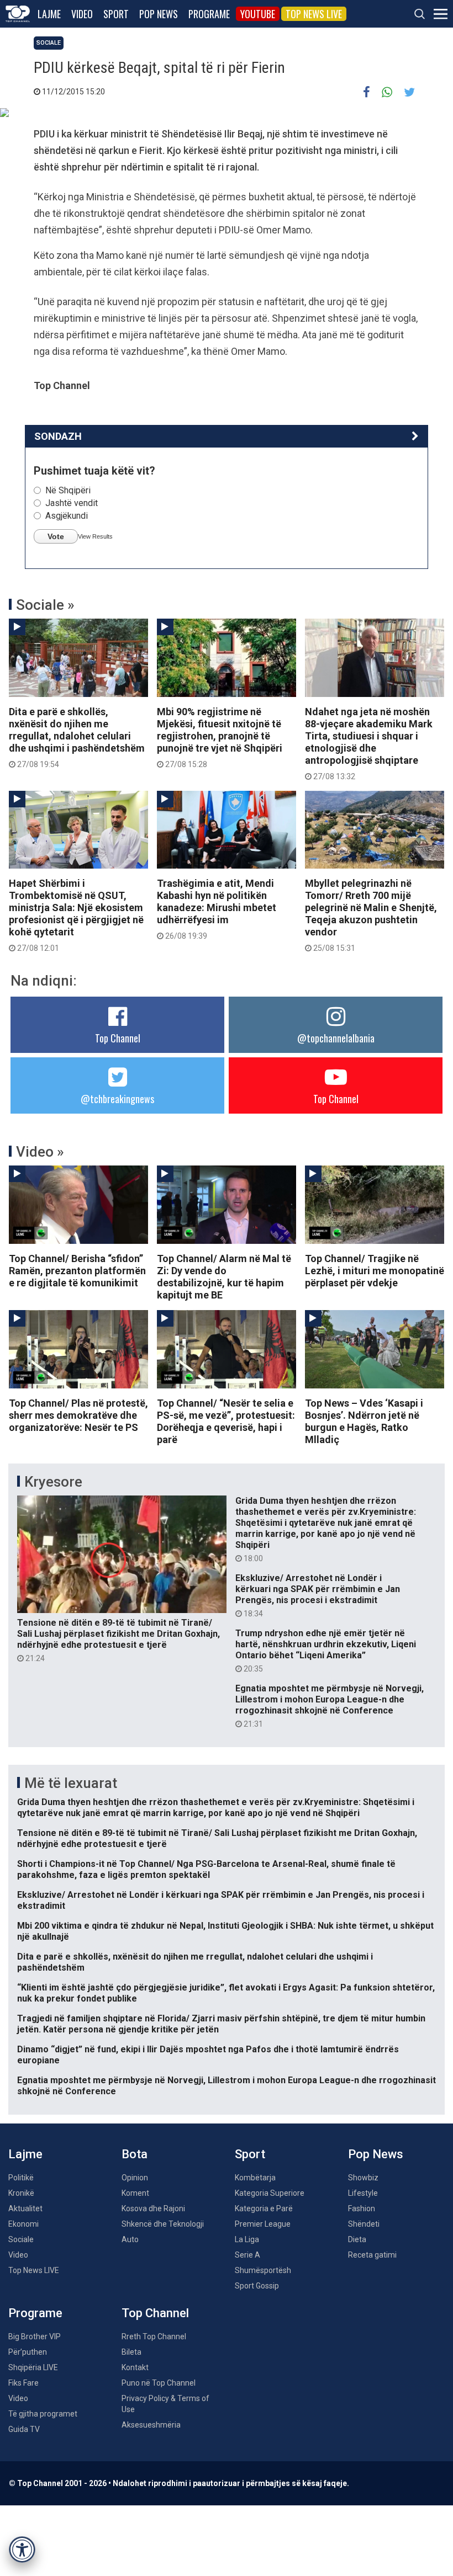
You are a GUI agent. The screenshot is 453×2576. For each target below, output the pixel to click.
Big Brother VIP (35, 2337)
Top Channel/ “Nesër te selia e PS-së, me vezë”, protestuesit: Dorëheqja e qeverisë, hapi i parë (226, 1421)
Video (82, 14)
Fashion (362, 2208)
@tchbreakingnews (117, 1099)
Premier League (263, 2224)
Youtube (258, 14)
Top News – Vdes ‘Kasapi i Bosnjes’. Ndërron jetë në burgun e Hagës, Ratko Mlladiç (364, 1421)
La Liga (247, 2239)
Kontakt (135, 2367)
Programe (209, 14)
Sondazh (58, 436)
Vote (56, 536)
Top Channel (118, 1038)
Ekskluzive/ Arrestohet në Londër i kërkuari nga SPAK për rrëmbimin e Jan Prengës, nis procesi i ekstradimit (318, 1595)
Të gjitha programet (43, 2414)
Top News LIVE (314, 14)
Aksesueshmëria (151, 2425)
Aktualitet (25, 2208)
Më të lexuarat (71, 1783)
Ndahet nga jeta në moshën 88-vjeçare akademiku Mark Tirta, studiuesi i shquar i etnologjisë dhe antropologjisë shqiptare (369, 743)
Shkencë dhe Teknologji (163, 2224)
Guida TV (24, 2429)
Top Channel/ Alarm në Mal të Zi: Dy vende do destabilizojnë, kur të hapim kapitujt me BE (224, 1277)
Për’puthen (28, 2352)
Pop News (159, 14)
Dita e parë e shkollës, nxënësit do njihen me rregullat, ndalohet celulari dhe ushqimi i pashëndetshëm (77, 737)
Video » (40, 1152)
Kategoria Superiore (270, 2193)
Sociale (49, 43)
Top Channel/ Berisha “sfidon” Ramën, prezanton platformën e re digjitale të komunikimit (77, 1271)
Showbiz (363, 2178)
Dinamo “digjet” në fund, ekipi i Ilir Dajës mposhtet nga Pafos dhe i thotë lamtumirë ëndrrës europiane (208, 2055)
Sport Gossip (257, 2286)
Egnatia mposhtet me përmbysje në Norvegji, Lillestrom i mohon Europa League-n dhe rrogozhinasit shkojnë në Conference (330, 1706)
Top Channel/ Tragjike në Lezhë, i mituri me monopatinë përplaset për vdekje (375, 1271)
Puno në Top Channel (159, 2383)
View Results (95, 536)
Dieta (357, 2239)
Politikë (21, 2178)
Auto (130, 2239)
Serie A (247, 2255)
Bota (135, 2154)
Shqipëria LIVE (33, 2367)
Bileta (131, 2352)
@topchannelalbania (336, 1038)
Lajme (49, 14)
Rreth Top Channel (154, 2337)
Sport (116, 14)
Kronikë (21, 2193)
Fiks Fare (23, 2383)
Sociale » (45, 605)
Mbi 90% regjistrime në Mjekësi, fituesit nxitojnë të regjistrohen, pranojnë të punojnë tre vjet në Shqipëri (220, 737)
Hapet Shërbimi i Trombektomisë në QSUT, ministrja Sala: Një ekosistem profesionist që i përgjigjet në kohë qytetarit (76, 915)
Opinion (135, 2178)
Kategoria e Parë (264, 2208)
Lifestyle (363, 2193)
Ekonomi (23, 2224)
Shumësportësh (263, 2270)
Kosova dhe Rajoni (153, 2208)
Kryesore (53, 1482)
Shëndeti (364, 2224)
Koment (135, 2193)
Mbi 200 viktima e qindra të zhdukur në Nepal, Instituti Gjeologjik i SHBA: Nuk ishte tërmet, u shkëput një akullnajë (225, 1931)
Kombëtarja (255, 2178)
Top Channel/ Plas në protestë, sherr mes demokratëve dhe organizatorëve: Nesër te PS (78, 1415)
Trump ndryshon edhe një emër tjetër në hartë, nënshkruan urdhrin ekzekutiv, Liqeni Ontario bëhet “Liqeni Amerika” (326, 1651)
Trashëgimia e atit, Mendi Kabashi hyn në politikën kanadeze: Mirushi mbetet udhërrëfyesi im (217, 909)
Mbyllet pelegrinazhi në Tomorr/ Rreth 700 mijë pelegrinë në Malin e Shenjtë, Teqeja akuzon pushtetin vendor (371, 915)
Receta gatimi (372, 2255)
